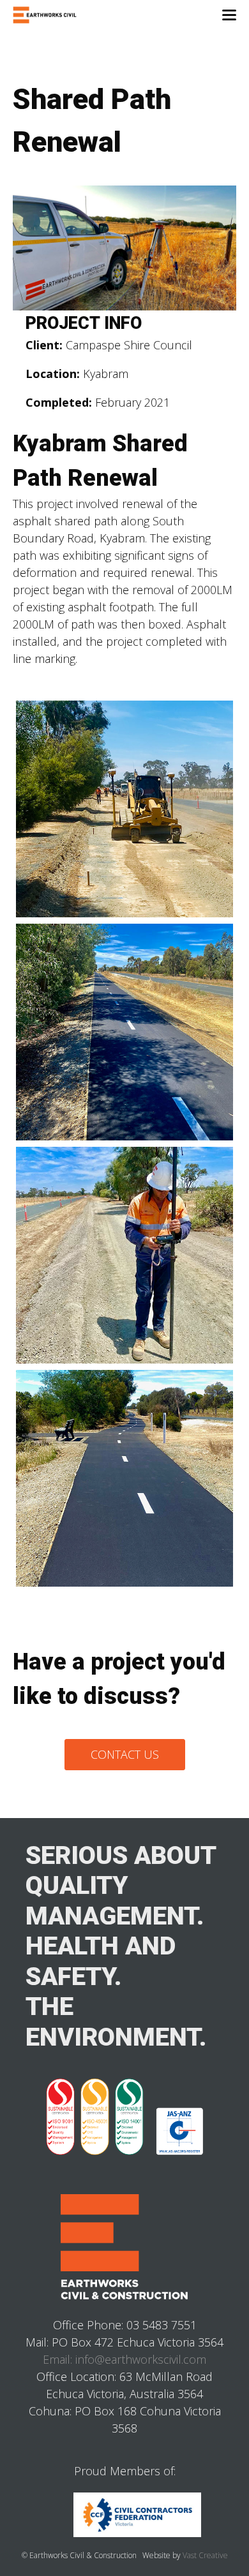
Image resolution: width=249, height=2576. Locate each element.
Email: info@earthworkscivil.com (124, 2359)
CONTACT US (125, 1754)
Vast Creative (205, 2555)
